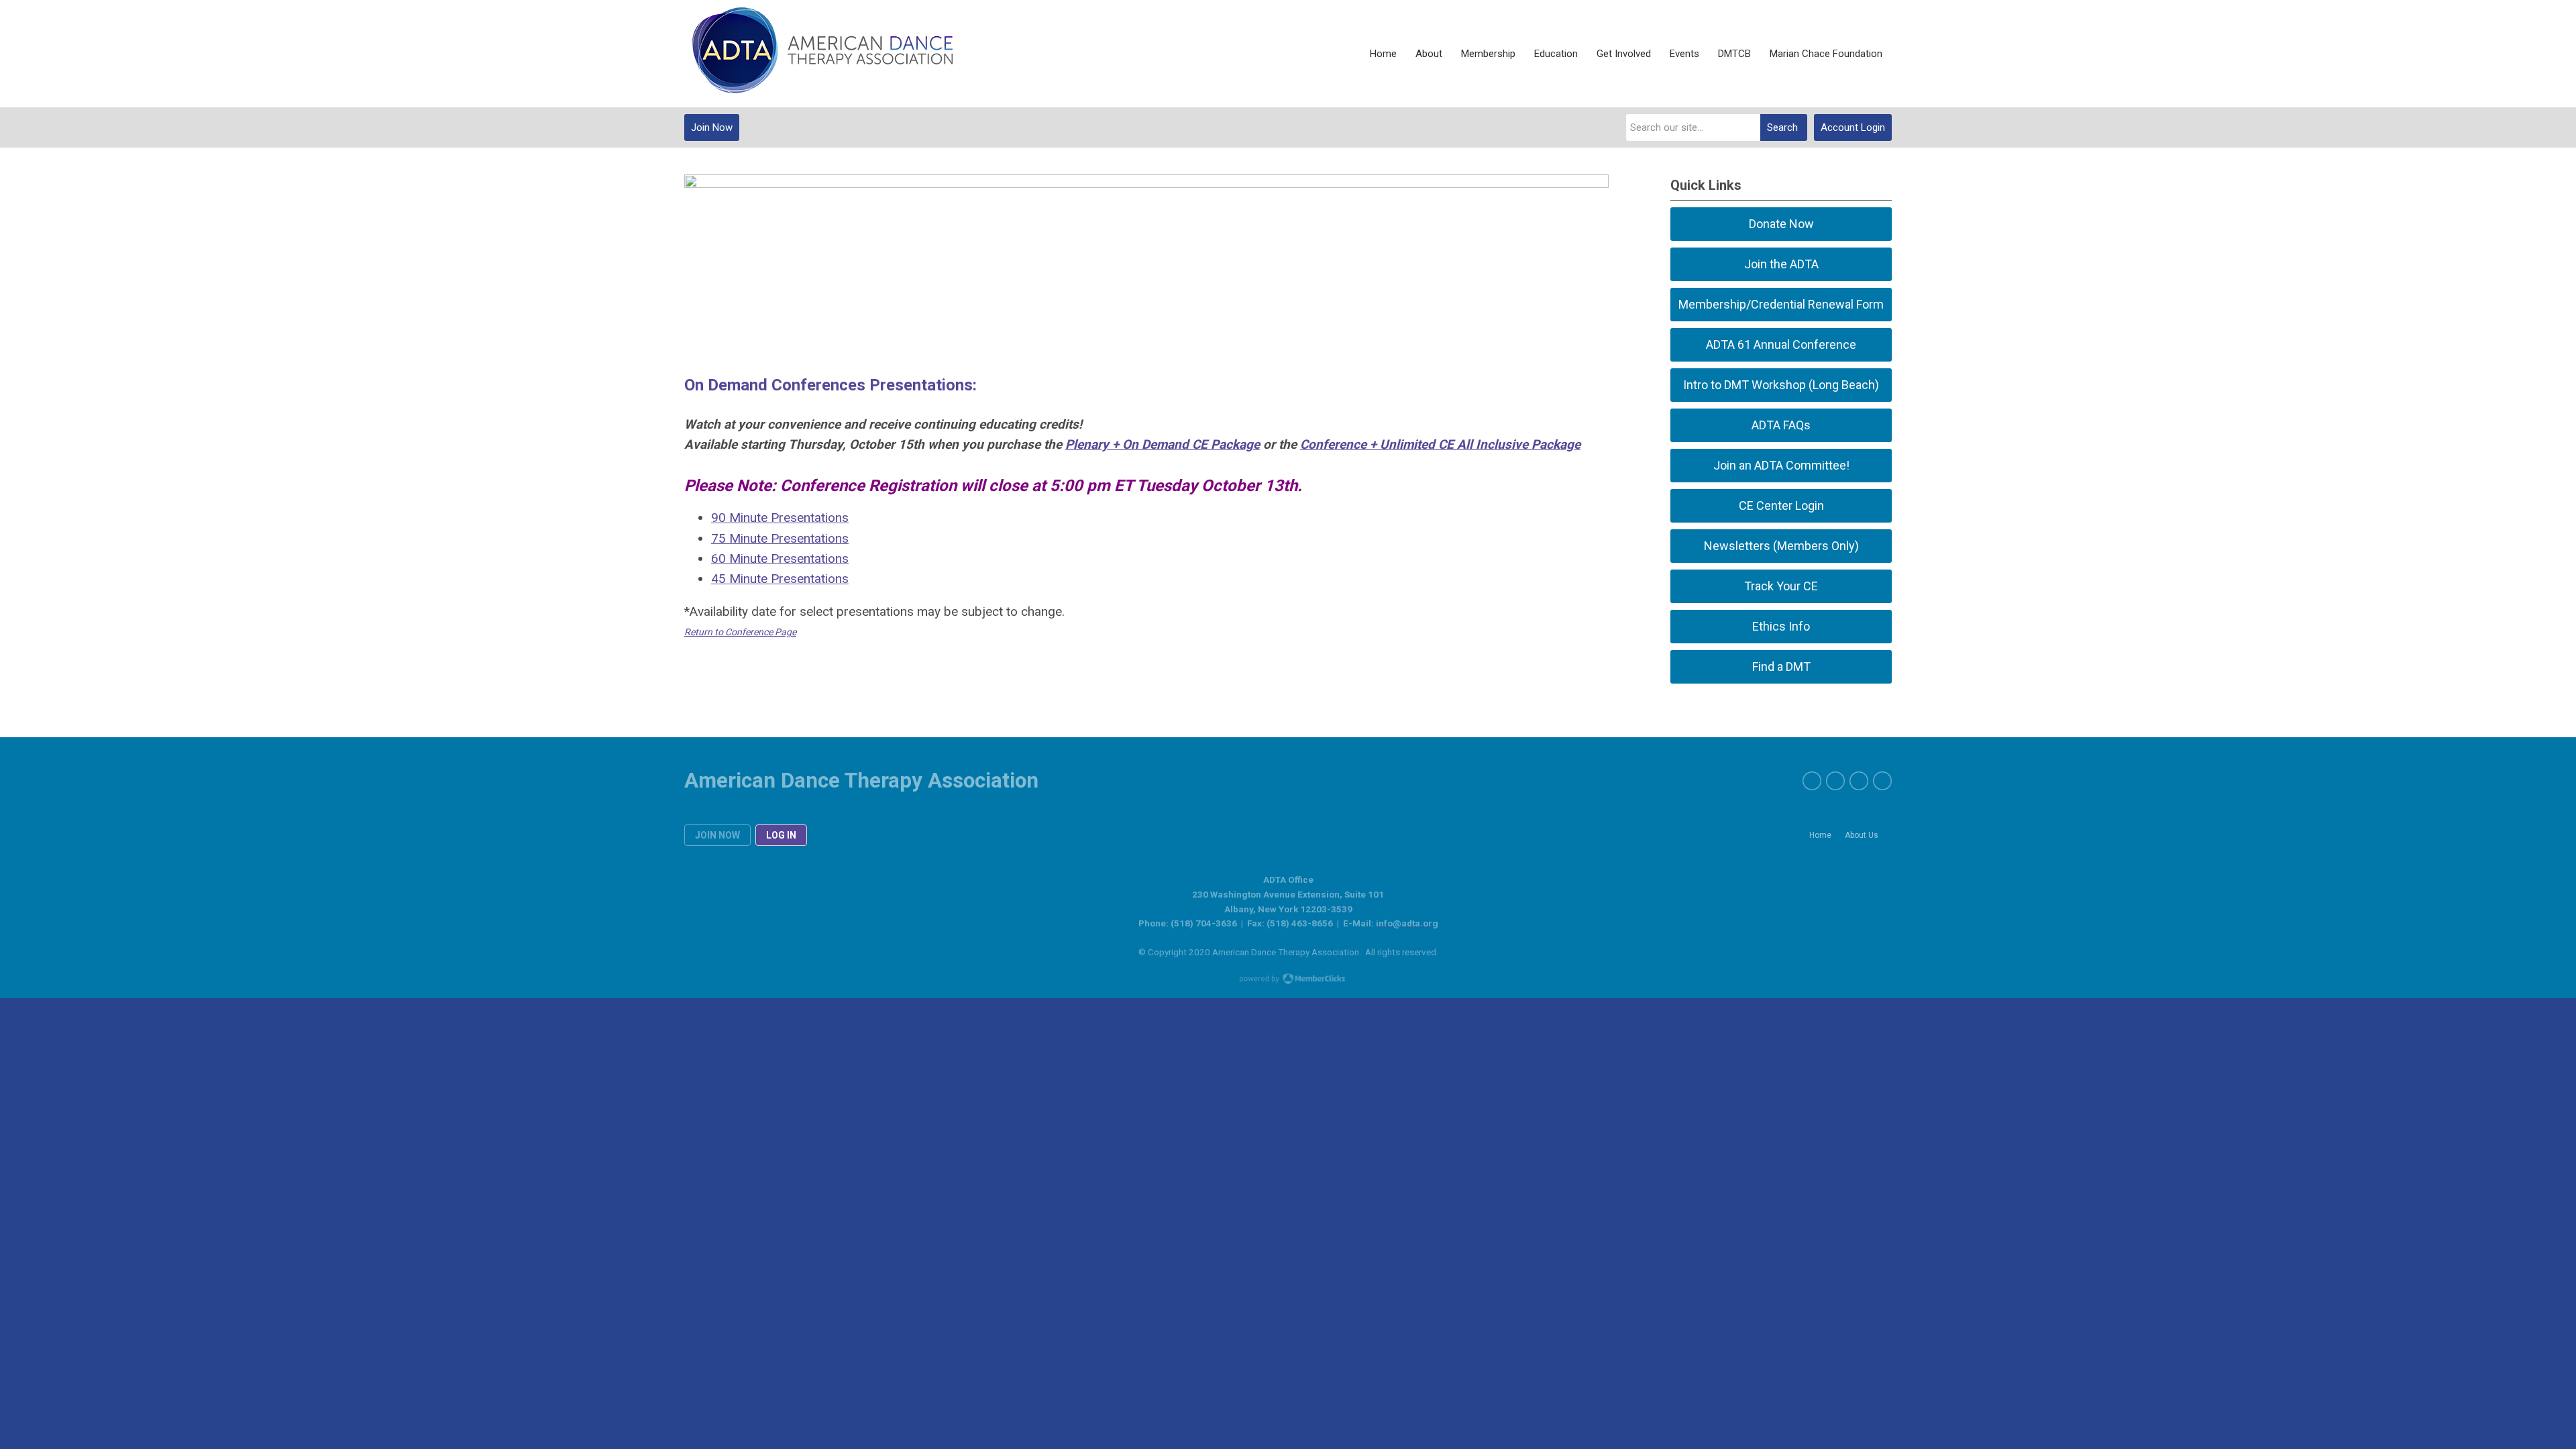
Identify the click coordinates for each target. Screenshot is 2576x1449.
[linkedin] (1835, 781)
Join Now (712, 127)
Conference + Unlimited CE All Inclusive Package (1440, 444)
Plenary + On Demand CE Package (1163, 444)
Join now (717, 835)
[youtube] (1882, 781)
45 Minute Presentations (780, 579)
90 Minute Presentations (780, 518)
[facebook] (1812, 781)
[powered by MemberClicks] (1288, 980)
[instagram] (1859, 781)
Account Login (1853, 127)
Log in (781, 835)
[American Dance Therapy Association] (818, 54)
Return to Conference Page (740, 632)
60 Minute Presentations (780, 558)
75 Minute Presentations (780, 538)
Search (1782, 127)
